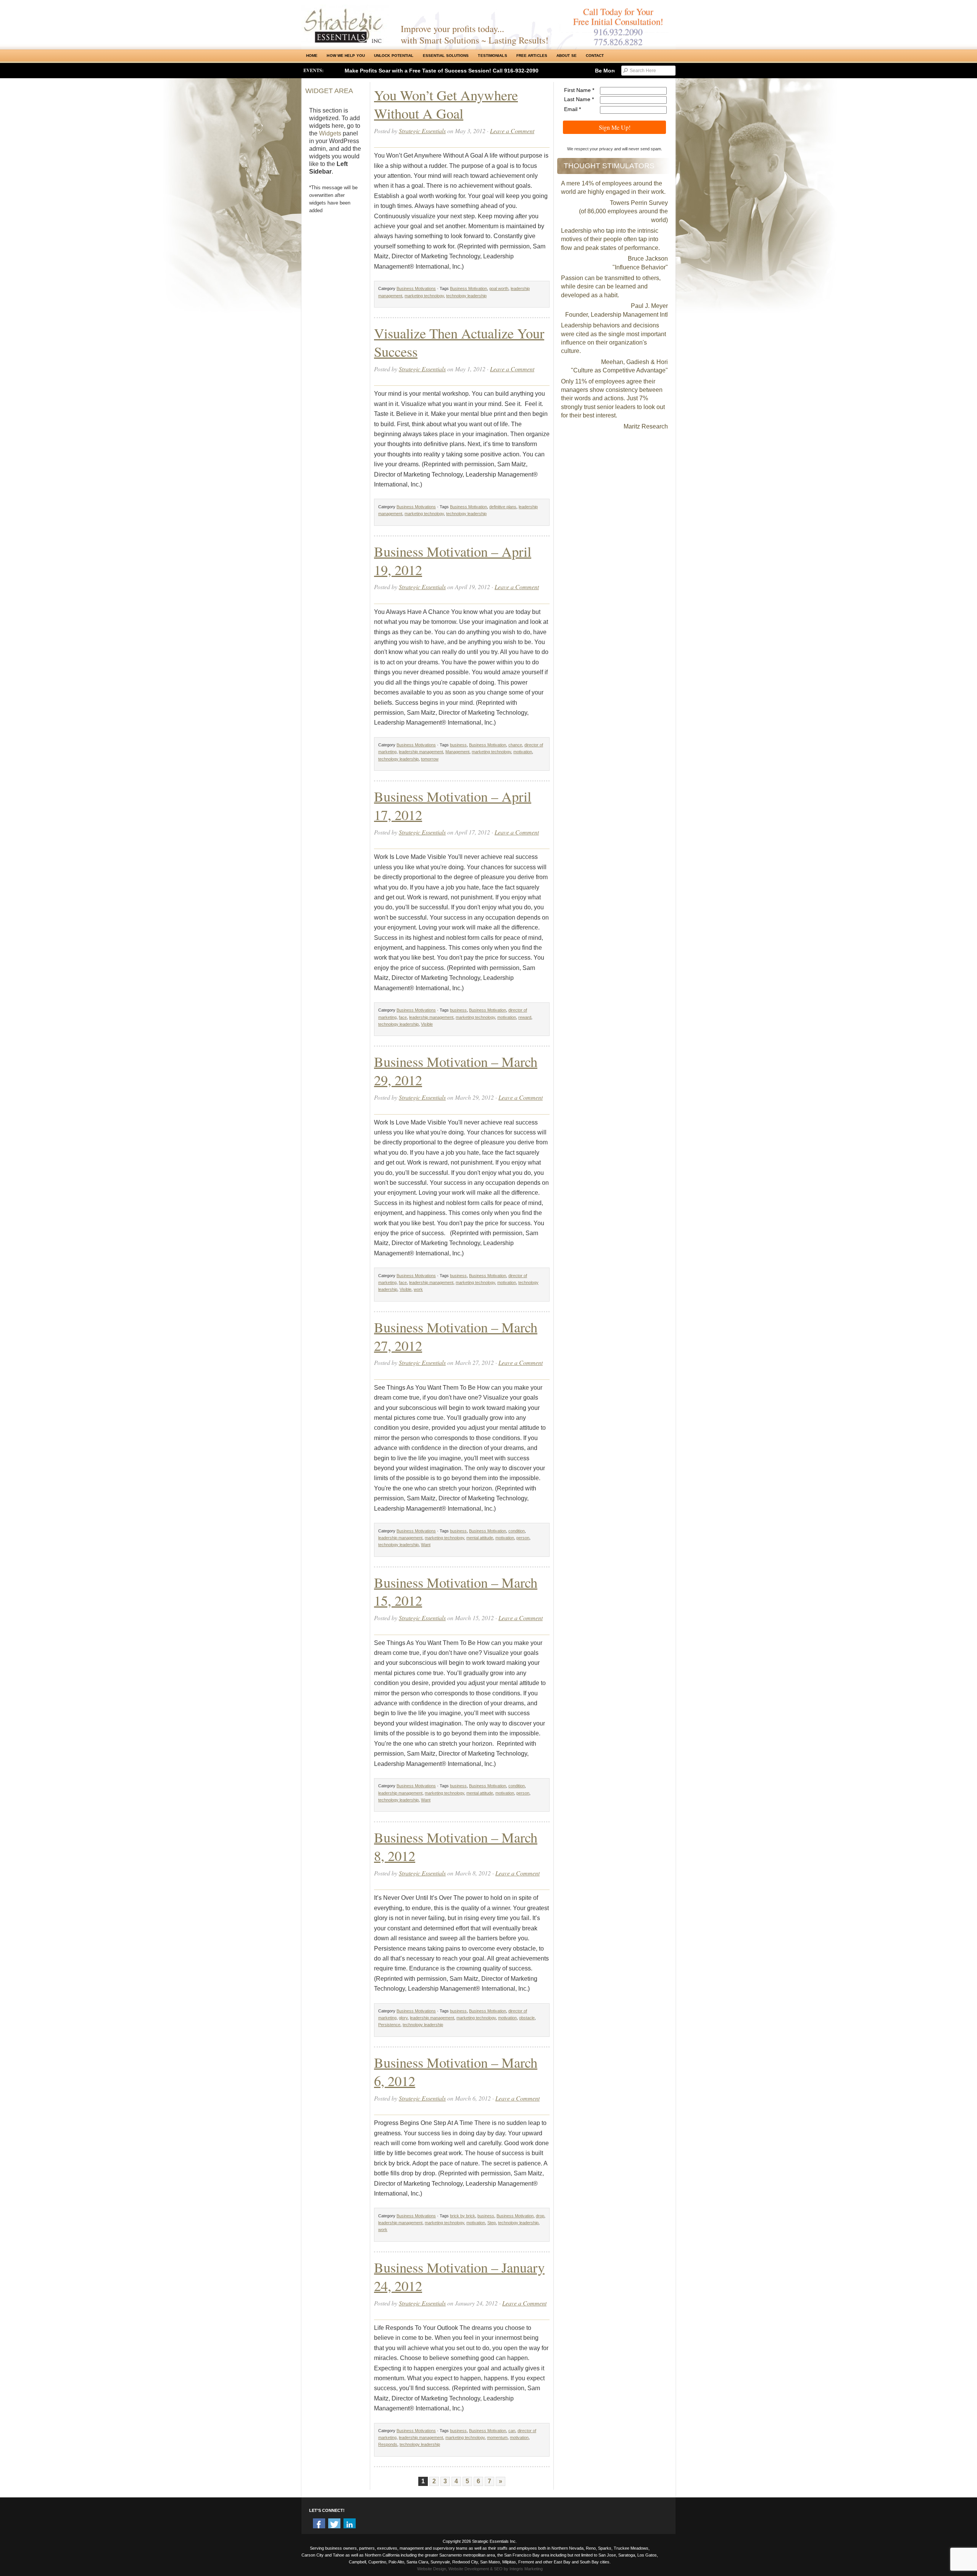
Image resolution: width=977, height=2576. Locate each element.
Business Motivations (416, 288)
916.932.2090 (618, 32)
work (418, 1289)
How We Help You (346, 56)
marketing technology (424, 296)
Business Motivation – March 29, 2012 (456, 1071)
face (403, 1017)
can (512, 2431)
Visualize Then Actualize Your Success (459, 342)
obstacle (527, 2018)
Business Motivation (468, 288)
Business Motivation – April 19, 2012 (453, 560)
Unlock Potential (394, 56)
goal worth (499, 288)
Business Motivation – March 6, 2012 (456, 2071)
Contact (595, 56)
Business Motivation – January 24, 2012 (459, 2276)
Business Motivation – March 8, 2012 (456, 1846)
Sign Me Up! (615, 127)
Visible (427, 1024)
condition (517, 1531)
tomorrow (430, 759)
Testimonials (492, 56)
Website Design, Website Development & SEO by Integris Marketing (480, 2569)
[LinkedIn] (350, 2524)
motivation (523, 752)
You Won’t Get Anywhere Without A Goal (446, 104)
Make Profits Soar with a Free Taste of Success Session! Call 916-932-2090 (442, 71)
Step (492, 2223)
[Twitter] (334, 2524)
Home (312, 56)
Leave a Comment (512, 131)
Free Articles (532, 56)
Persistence (389, 2025)
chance (515, 745)
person (523, 1538)
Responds (388, 2444)
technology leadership (466, 296)
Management (457, 752)
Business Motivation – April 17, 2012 (453, 805)
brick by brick (463, 2216)
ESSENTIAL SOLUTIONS (446, 56)
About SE (567, 56)
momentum (497, 2437)
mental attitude (480, 1538)
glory (403, 2018)
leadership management (421, 752)
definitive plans (503, 507)
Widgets (330, 133)
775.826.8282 (618, 42)
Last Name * (579, 99)
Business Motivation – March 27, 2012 (456, 1336)
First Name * (579, 90)
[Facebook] (319, 2524)
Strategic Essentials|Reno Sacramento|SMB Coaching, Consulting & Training (345, 24)
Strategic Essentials (422, 131)
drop (540, 2216)
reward (525, 1017)
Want (426, 1545)
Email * (572, 109)
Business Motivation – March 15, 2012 (456, 1591)
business (458, 745)
